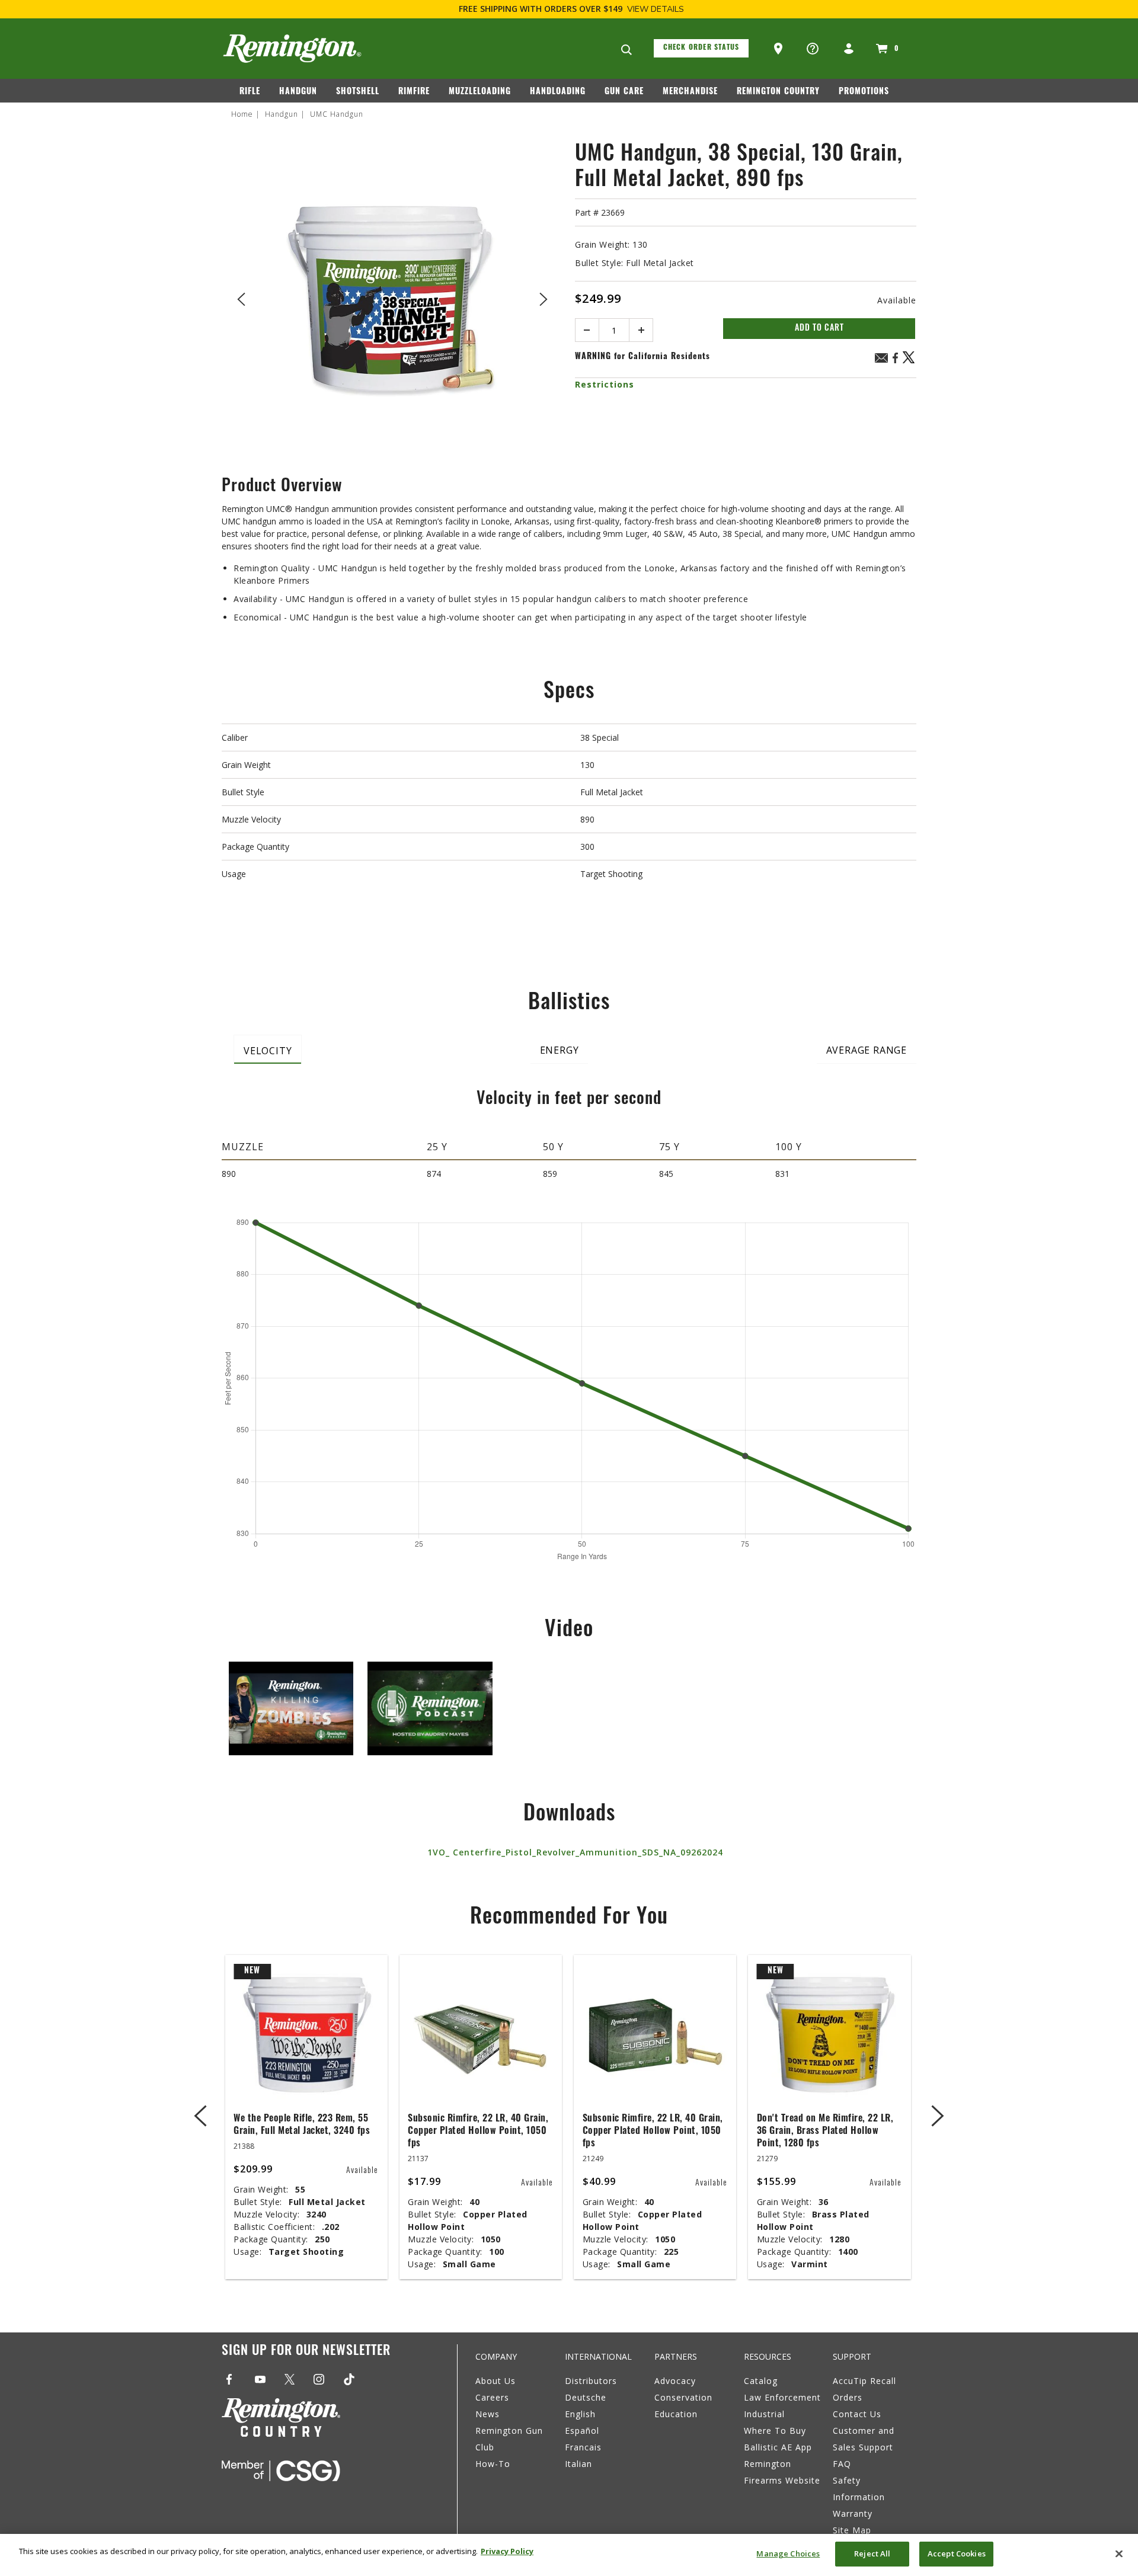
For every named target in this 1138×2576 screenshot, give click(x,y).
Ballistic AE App (778, 2447)
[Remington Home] (292, 49)
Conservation (683, 2397)
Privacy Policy (507, 2551)
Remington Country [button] (778, 92)
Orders (848, 2397)
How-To (493, 2464)
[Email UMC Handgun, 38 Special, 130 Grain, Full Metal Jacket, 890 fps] (881, 359)
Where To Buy (775, 2431)
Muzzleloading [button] (480, 92)
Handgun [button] (298, 92)
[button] (779, 49)
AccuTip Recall (864, 2381)
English (580, 2414)
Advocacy (675, 2381)
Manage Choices (788, 2553)
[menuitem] (255, 94)
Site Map (852, 2530)
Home (242, 114)
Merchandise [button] (690, 92)
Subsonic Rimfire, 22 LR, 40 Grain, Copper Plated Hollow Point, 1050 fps (478, 2132)
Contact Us (857, 2414)
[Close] (1119, 2553)
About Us (496, 2381)
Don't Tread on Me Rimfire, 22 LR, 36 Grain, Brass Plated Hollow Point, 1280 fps (825, 2132)
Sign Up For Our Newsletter (306, 2352)
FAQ (842, 2464)
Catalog (761, 2381)
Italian (578, 2464)
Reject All (872, 2553)
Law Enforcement (782, 2397)
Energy (560, 1050)
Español (582, 2431)
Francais (583, 2447)
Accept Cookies (957, 2553)
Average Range (867, 1050)
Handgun (282, 114)
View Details (656, 9)
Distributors (591, 2381)
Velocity (268, 1051)
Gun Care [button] (624, 92)
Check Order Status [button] (701, 48)
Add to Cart (819, 329)
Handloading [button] (558, 92)
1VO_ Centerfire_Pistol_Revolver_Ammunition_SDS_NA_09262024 (575, 1852)
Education (676, 2414)
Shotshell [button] (358, 92)
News (488, 2414)
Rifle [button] (250, 92)
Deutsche (586, 2397)
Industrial (764, 2414)
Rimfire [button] (414, 92)
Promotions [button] (864, 92)
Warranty (853, 2513)
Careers (492, 2397)
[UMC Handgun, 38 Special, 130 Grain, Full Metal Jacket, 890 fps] (392, 297)
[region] (569, 2555)
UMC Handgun (337, 114)
